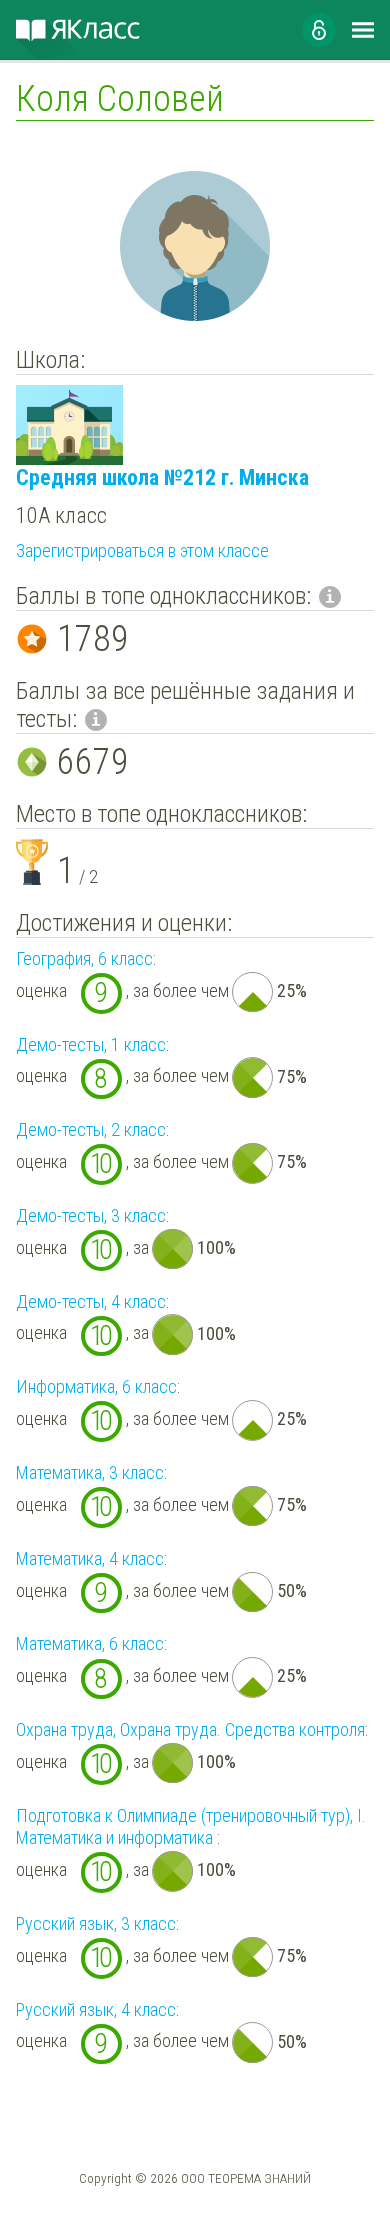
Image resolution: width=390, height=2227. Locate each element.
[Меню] (363, 30)
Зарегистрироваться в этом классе (142, 550)
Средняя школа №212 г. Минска (162, 477)
